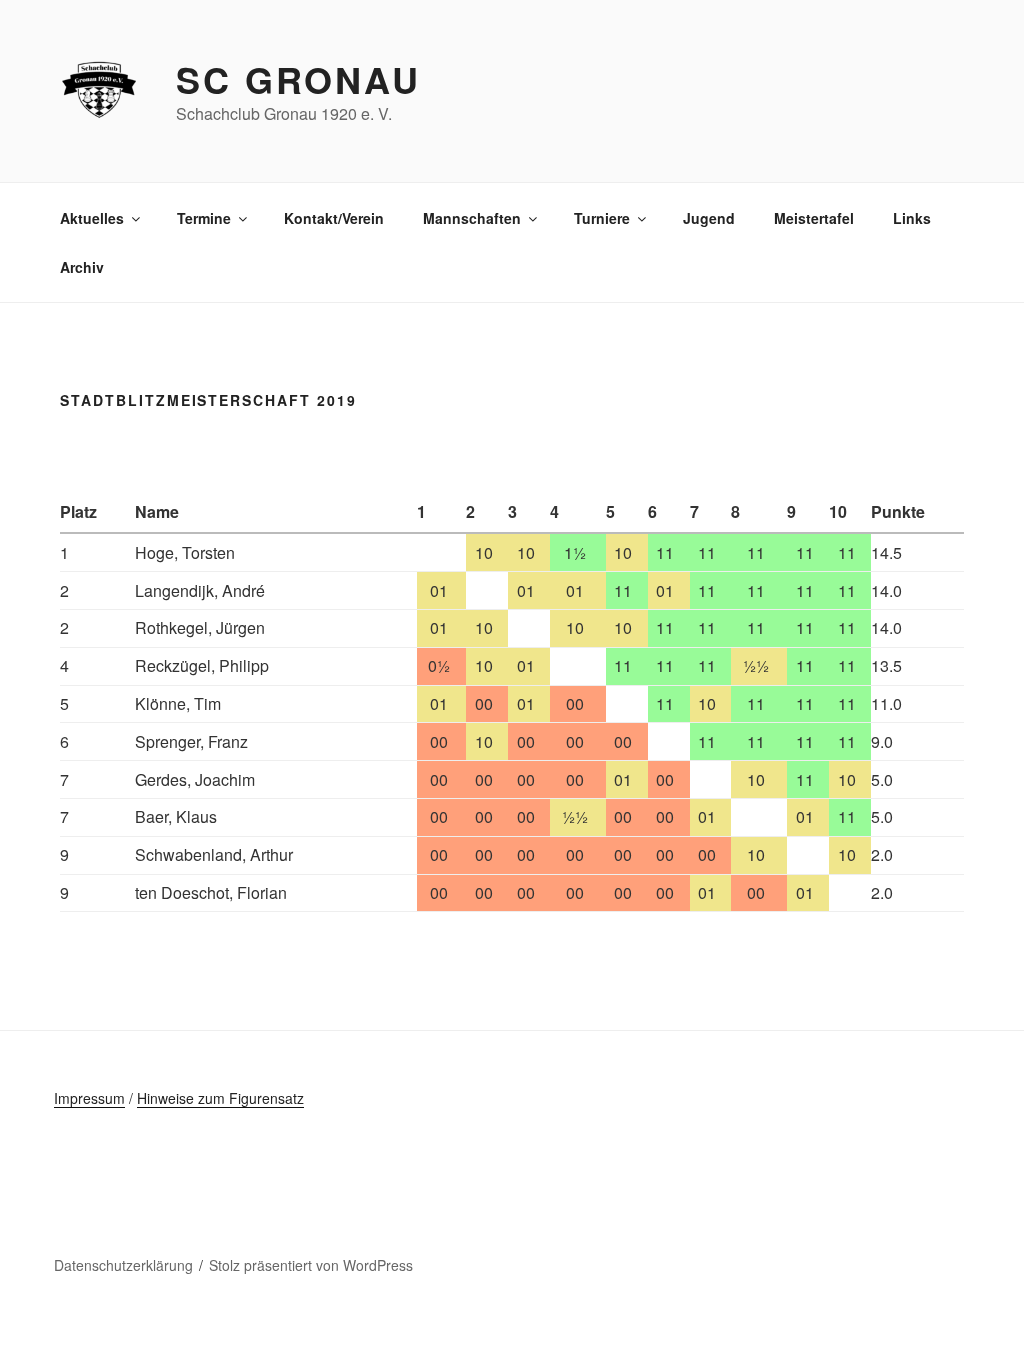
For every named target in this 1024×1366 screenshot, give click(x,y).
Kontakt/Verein (334, 218)
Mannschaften (472, 218)
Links (912, 218)
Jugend (709, 218)
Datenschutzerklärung (123, 1265)
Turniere (602, 218)
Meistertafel (814, 218)
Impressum (89, 1098)
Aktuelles (92, 218)
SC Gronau (298, 79)
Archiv (82, 267)
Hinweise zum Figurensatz (220, 1098)
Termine (204, 218)
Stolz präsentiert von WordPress (311, 1265)
